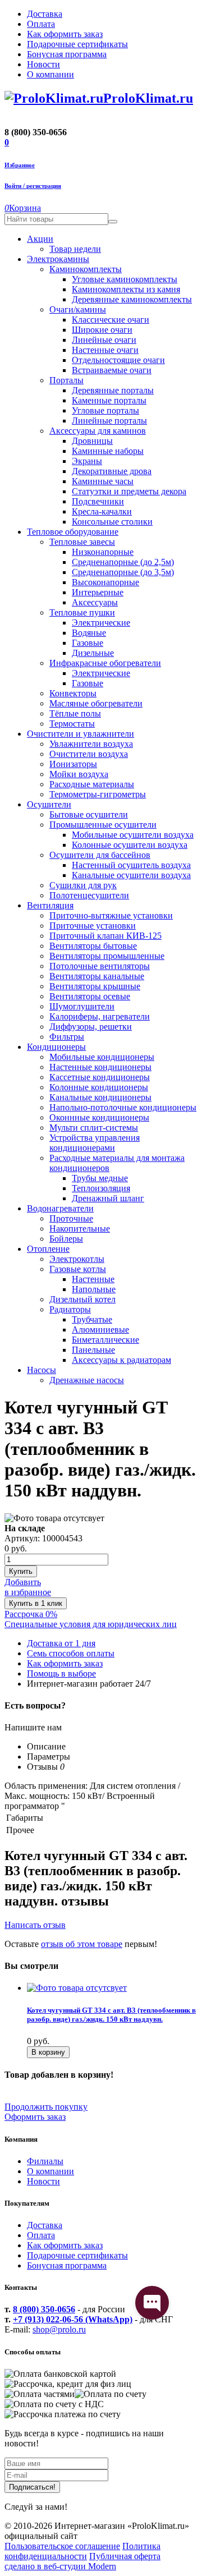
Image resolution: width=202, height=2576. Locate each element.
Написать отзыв (35, 1925)
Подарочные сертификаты (77, 2255)
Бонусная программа (67, 2265)
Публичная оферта (125, 2556)
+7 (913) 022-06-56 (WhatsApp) (73, 2319)
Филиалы (45, 2161)
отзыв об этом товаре (82, 1944)
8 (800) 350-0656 (44, 2309)
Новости (43, 2181)
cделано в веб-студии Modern (60, 2566)
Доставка (45, 2225)
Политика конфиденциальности (82, 2551)
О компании (50, 2171)
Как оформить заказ (65, 2245)
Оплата (41, 2235)
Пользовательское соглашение (62, 2546)
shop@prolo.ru (59, 2329)
